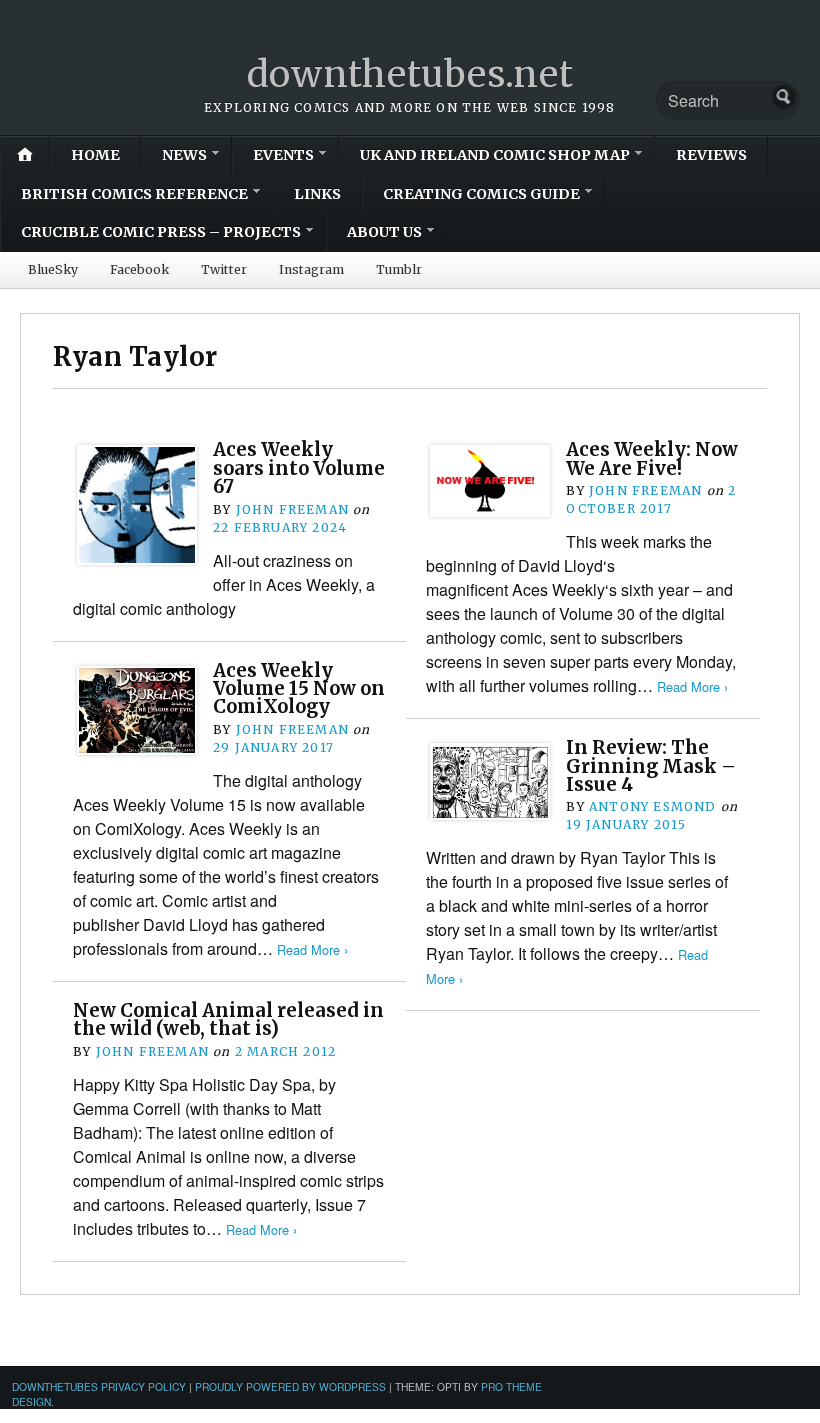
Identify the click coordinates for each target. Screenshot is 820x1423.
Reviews (711, 155)
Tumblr (399, 269)
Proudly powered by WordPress (290, 1386)
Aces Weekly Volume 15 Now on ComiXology (299, 689)
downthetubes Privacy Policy (99, 1386)
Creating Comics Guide (481, 194)
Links (317, 194)
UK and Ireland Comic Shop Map (495, 155)
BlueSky (53, 269)
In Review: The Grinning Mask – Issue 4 (651, 766)
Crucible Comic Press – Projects (161, 232)
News (184, 155)
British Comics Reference (134, 194)
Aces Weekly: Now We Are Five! (652, 458)
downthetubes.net (410, 74)
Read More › (692, 686)
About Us (384, 232)
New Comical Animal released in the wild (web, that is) (228, 1019)
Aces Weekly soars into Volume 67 (299, 468)
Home (95, 155)
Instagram (311, 269)
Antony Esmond (653, 806)
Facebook (139, 269)
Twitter (224, 269)
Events (283, 155)
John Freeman (292, 509)
